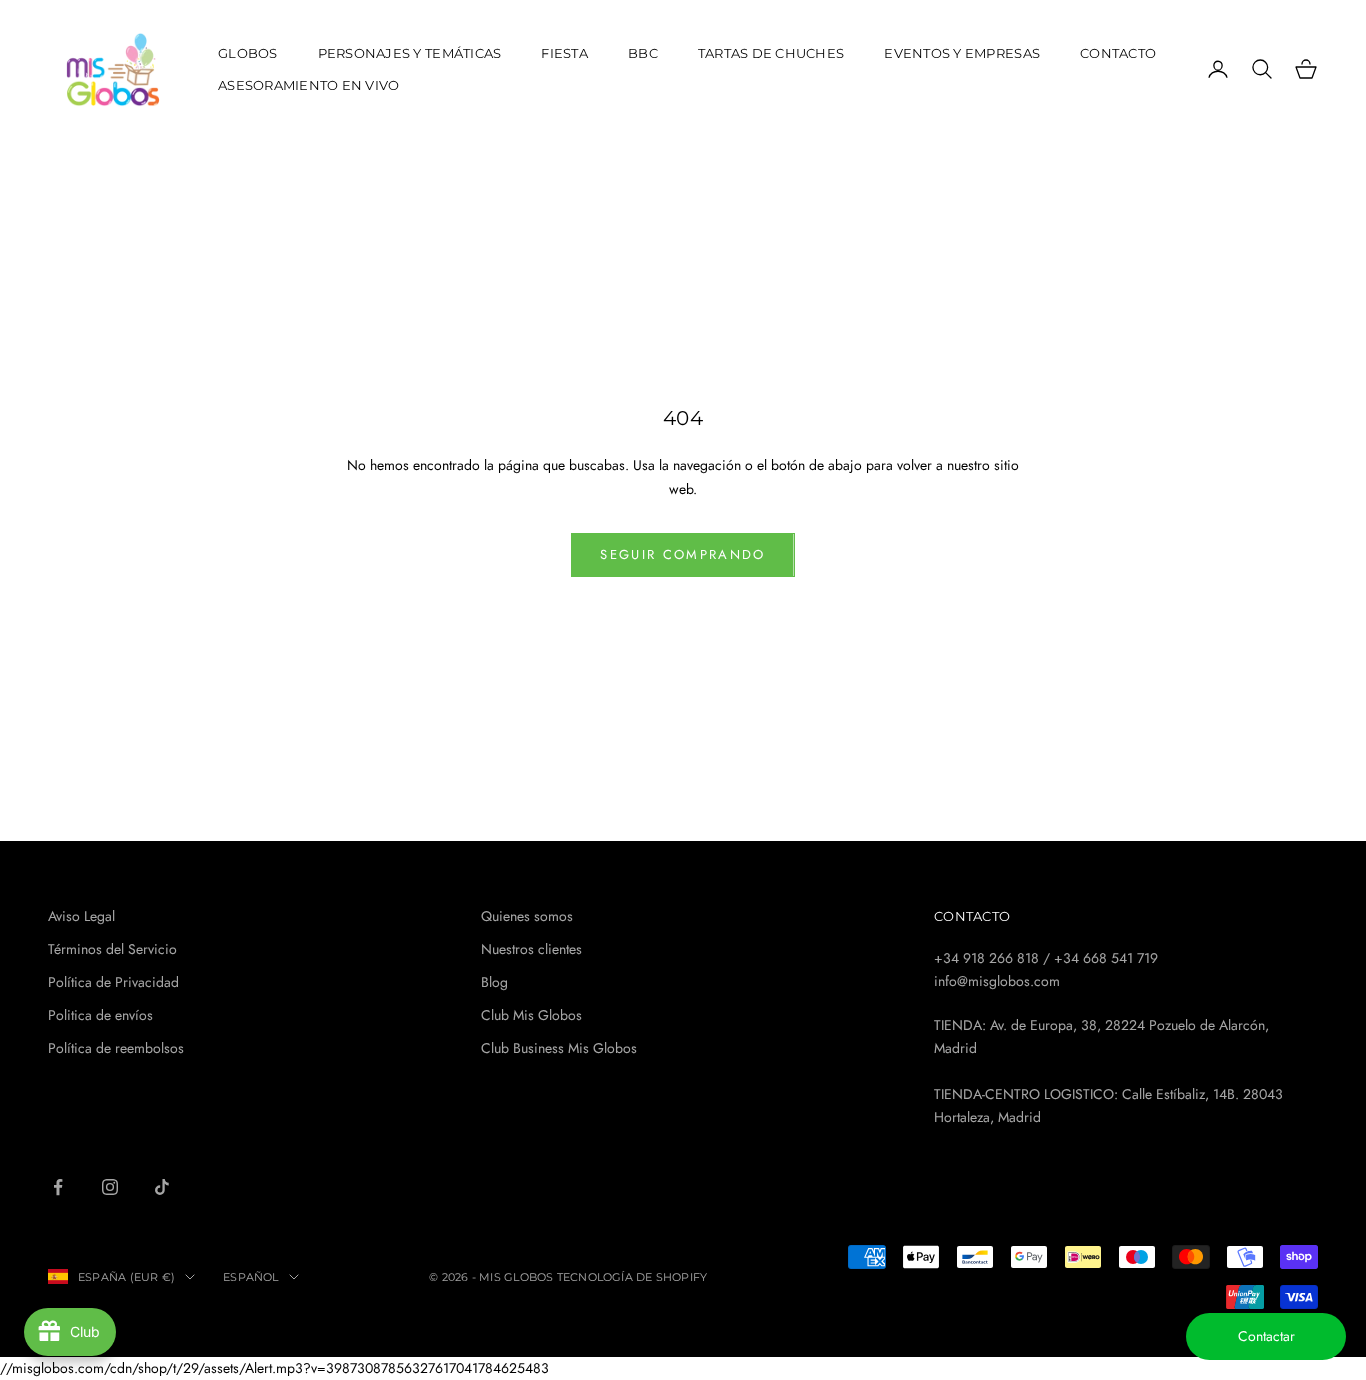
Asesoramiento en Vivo (309, 85)
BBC (643, 53)
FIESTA (564, 53)
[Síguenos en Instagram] (110, 1187)
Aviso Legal (81, 916)
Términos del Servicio (112, 949)
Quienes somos (527, 916)
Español (251, 1277)
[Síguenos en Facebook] (58, 1187)
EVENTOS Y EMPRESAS (962, 53)
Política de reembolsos (116, 1048)
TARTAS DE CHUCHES (771, 53)
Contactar (1266, 1336)
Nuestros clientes (531, 949)
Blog (494, 982)
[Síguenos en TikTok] (162, 1187)
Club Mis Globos (531, 1015)
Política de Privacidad (113, 982)
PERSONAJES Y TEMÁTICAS (410, 53)
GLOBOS (248, 53)
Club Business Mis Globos (559, 1048)
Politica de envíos (100, 1015)
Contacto (1118, 53)
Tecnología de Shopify (632, 1277)
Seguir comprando (682, 554)
